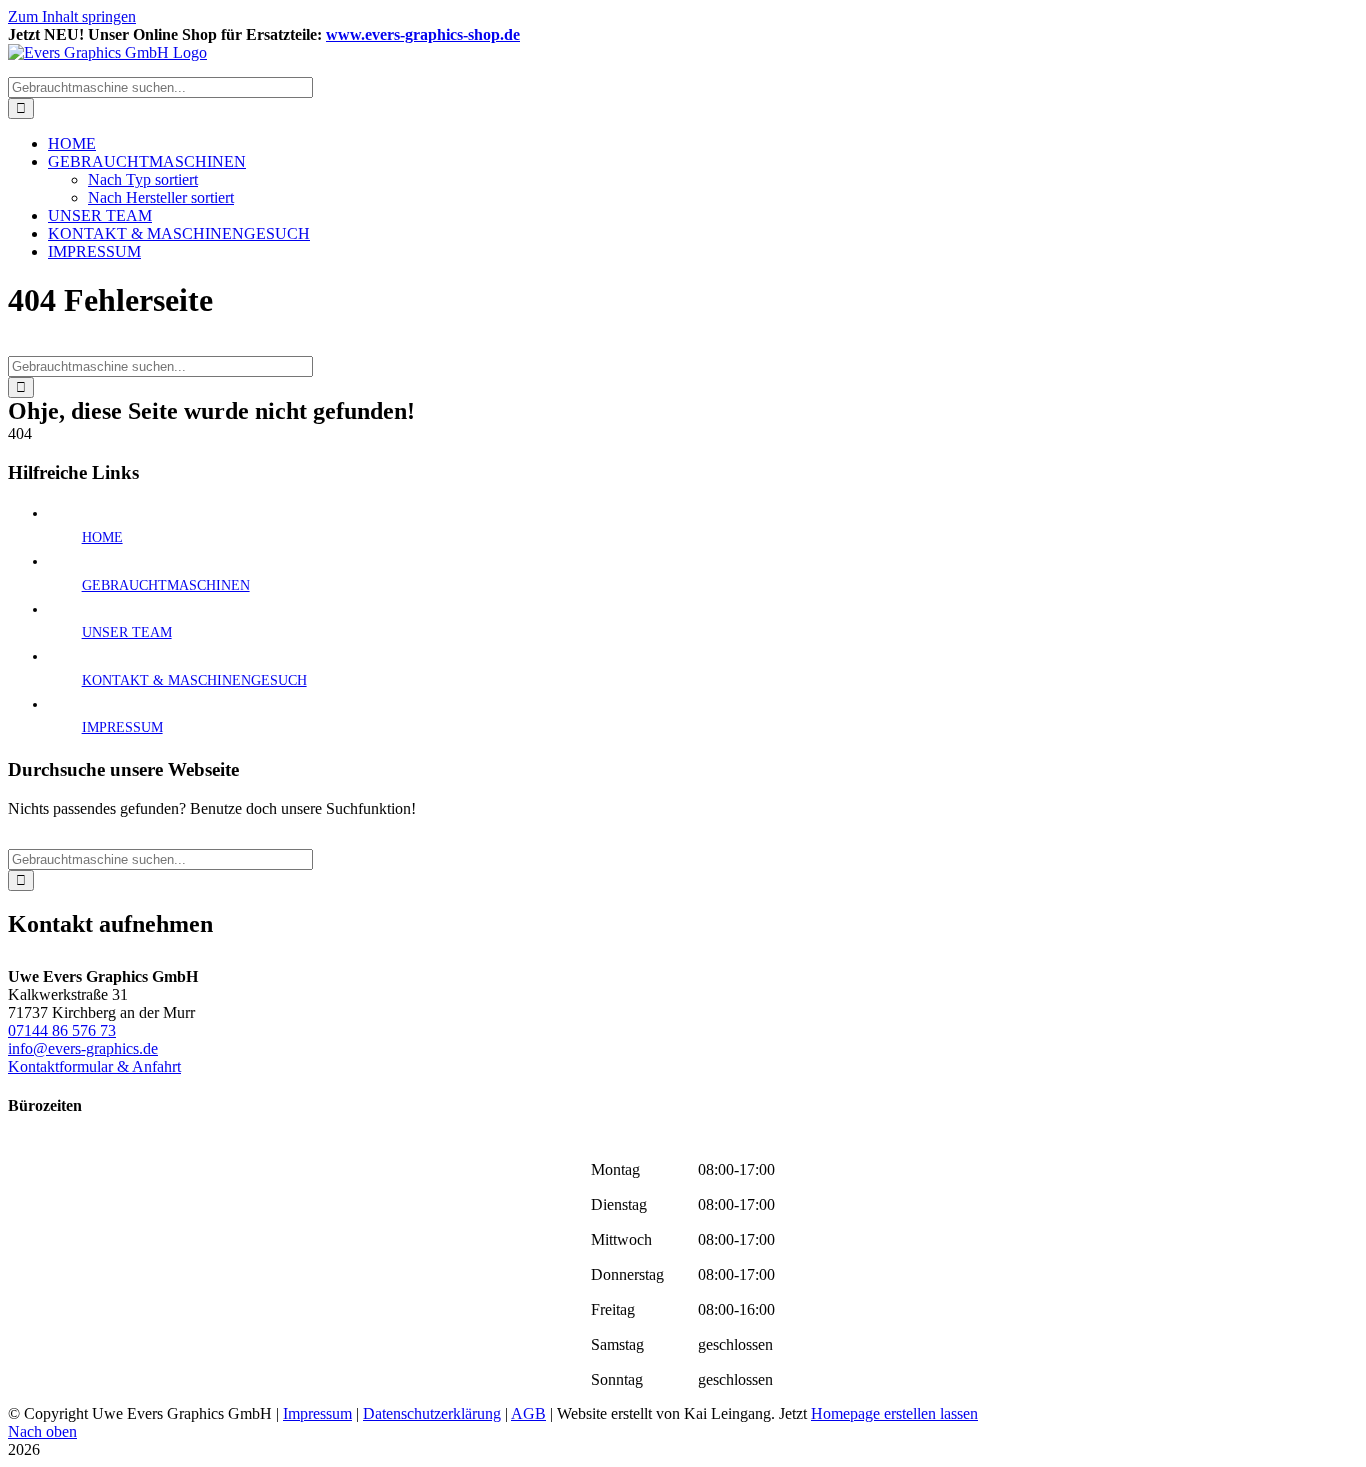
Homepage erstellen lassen (894, 1413)
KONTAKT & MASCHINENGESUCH (194, 680)
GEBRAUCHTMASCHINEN (166, 585)
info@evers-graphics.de (83, 1048)
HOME (102, 537)
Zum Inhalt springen (72, 16)
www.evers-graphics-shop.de (423, 34)
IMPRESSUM (122, 727)
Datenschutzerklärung (432, 1413)
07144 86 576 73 (62, 1030)
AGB (528, 1413)
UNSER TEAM (127, 632)
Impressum (317, 1413)
